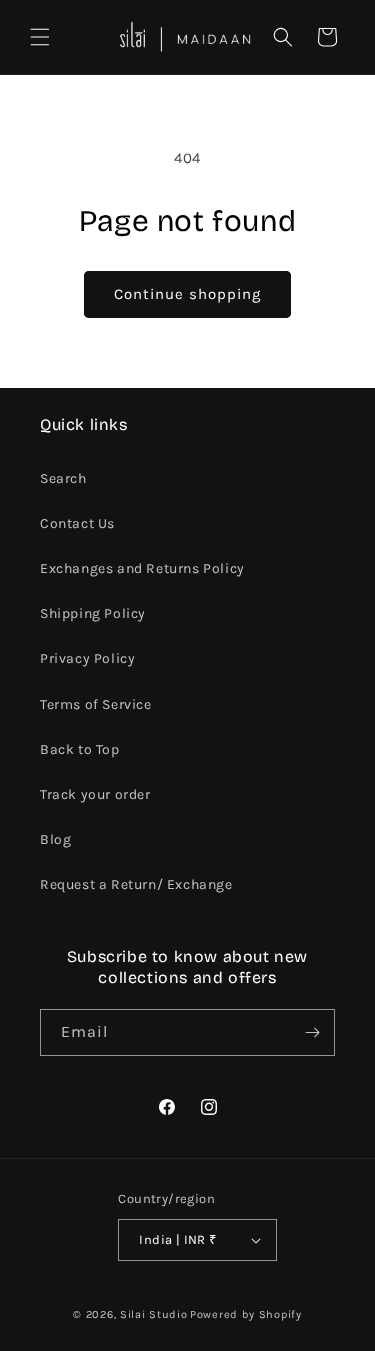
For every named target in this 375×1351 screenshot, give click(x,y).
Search (63, 478)
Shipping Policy (93, 613)
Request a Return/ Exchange (136, 884)
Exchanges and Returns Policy (142, 568)
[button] (40, 37)
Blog (55, 839)
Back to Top (80, 749)
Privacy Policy (87, 658)
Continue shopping (187, 294)
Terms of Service (96, 704)
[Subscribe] (312, 1032)
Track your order (95, 794)
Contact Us (77, 523)
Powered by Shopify (246, 1314)
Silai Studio (153, 1314)
